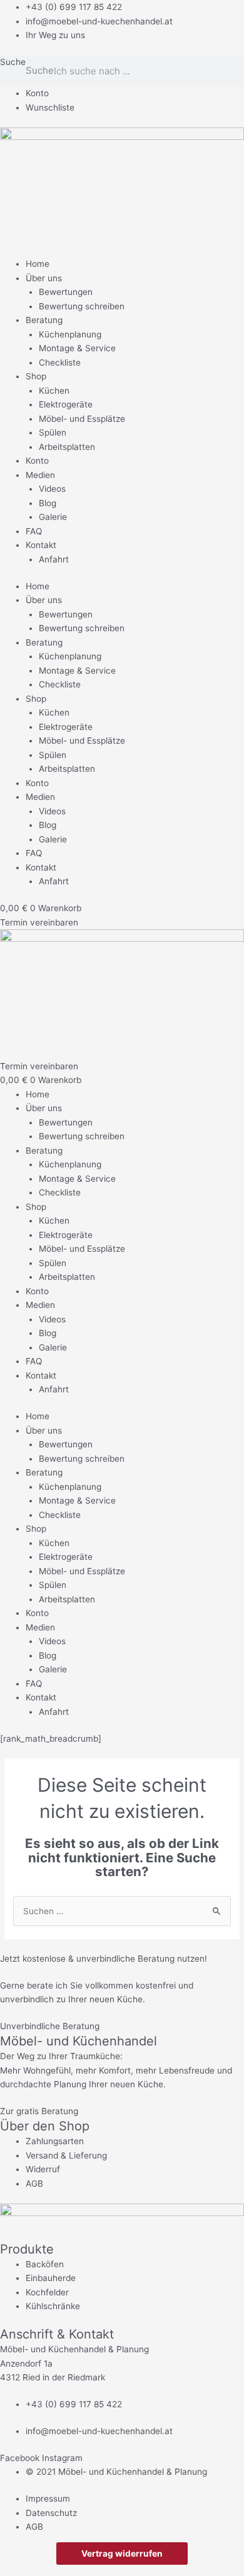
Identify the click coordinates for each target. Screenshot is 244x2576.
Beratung (44, 320)
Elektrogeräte (66, 404)
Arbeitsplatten (67, 447)
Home (38, 264)
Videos (52, 489)
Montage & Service (77, 348)
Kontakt (41, 545)
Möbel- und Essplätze (82, 419)
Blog (48, 503)
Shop (36, 376)
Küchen (54, 391)
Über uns (44, 278)
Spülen (53, 432)
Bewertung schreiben (82, 306)
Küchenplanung (70, 334)
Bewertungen (66, 292)
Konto (37, 461)
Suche (13, 62)
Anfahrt (54, 559)
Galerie (53, 517)
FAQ (34, 531)
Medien (40, 475)
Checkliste (60, 362)
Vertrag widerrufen (122, 2554)
